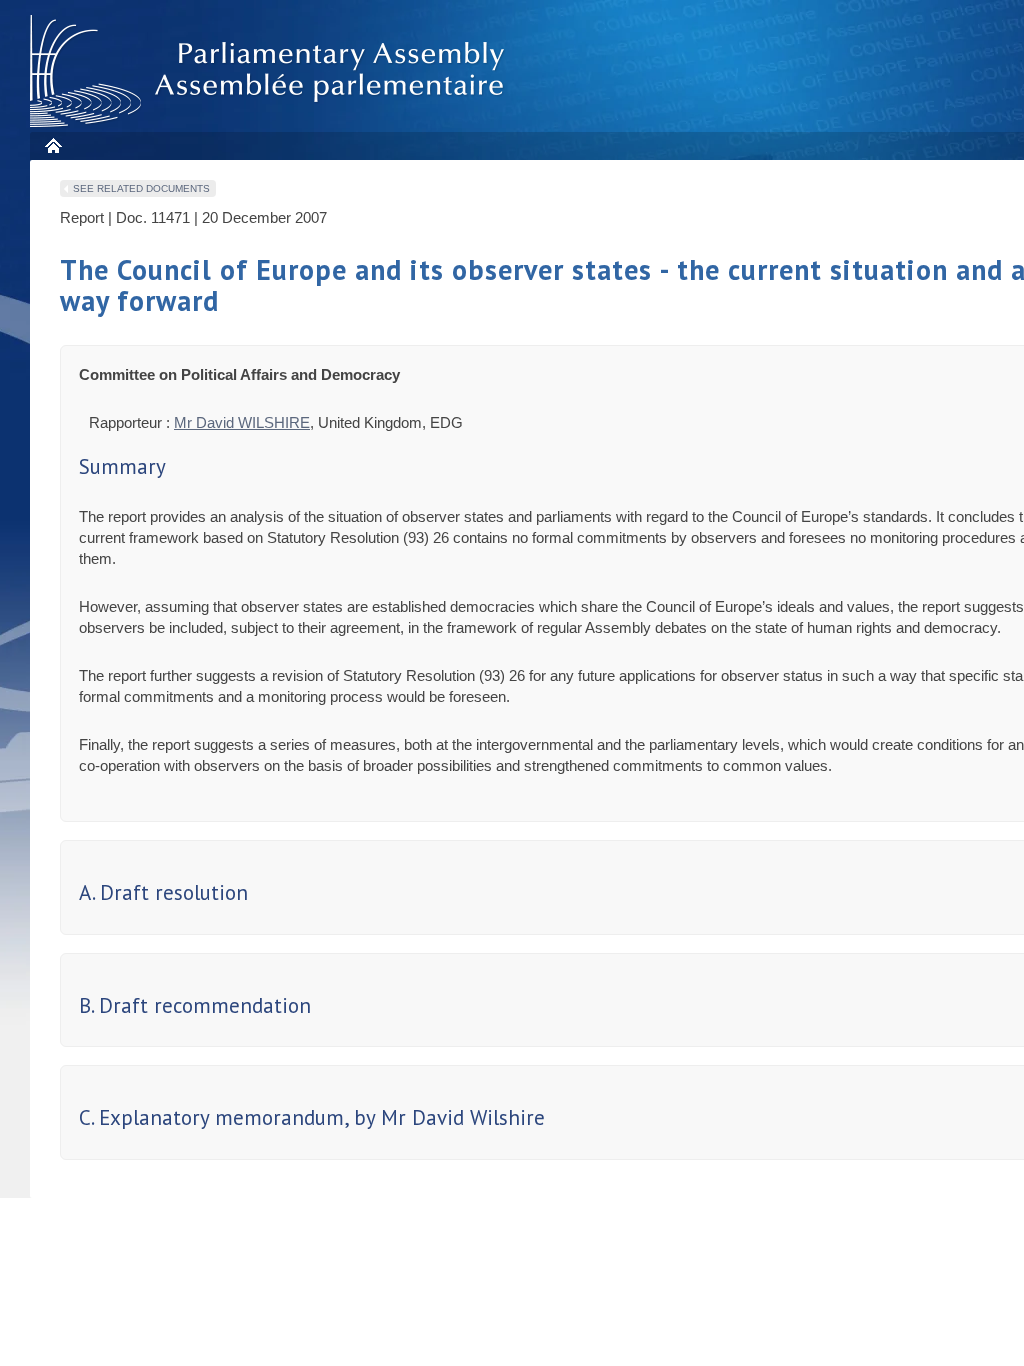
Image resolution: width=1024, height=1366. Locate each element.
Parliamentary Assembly (271, 71)
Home (52, 145)
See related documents (141, 188)
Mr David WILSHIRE (242, 422)
